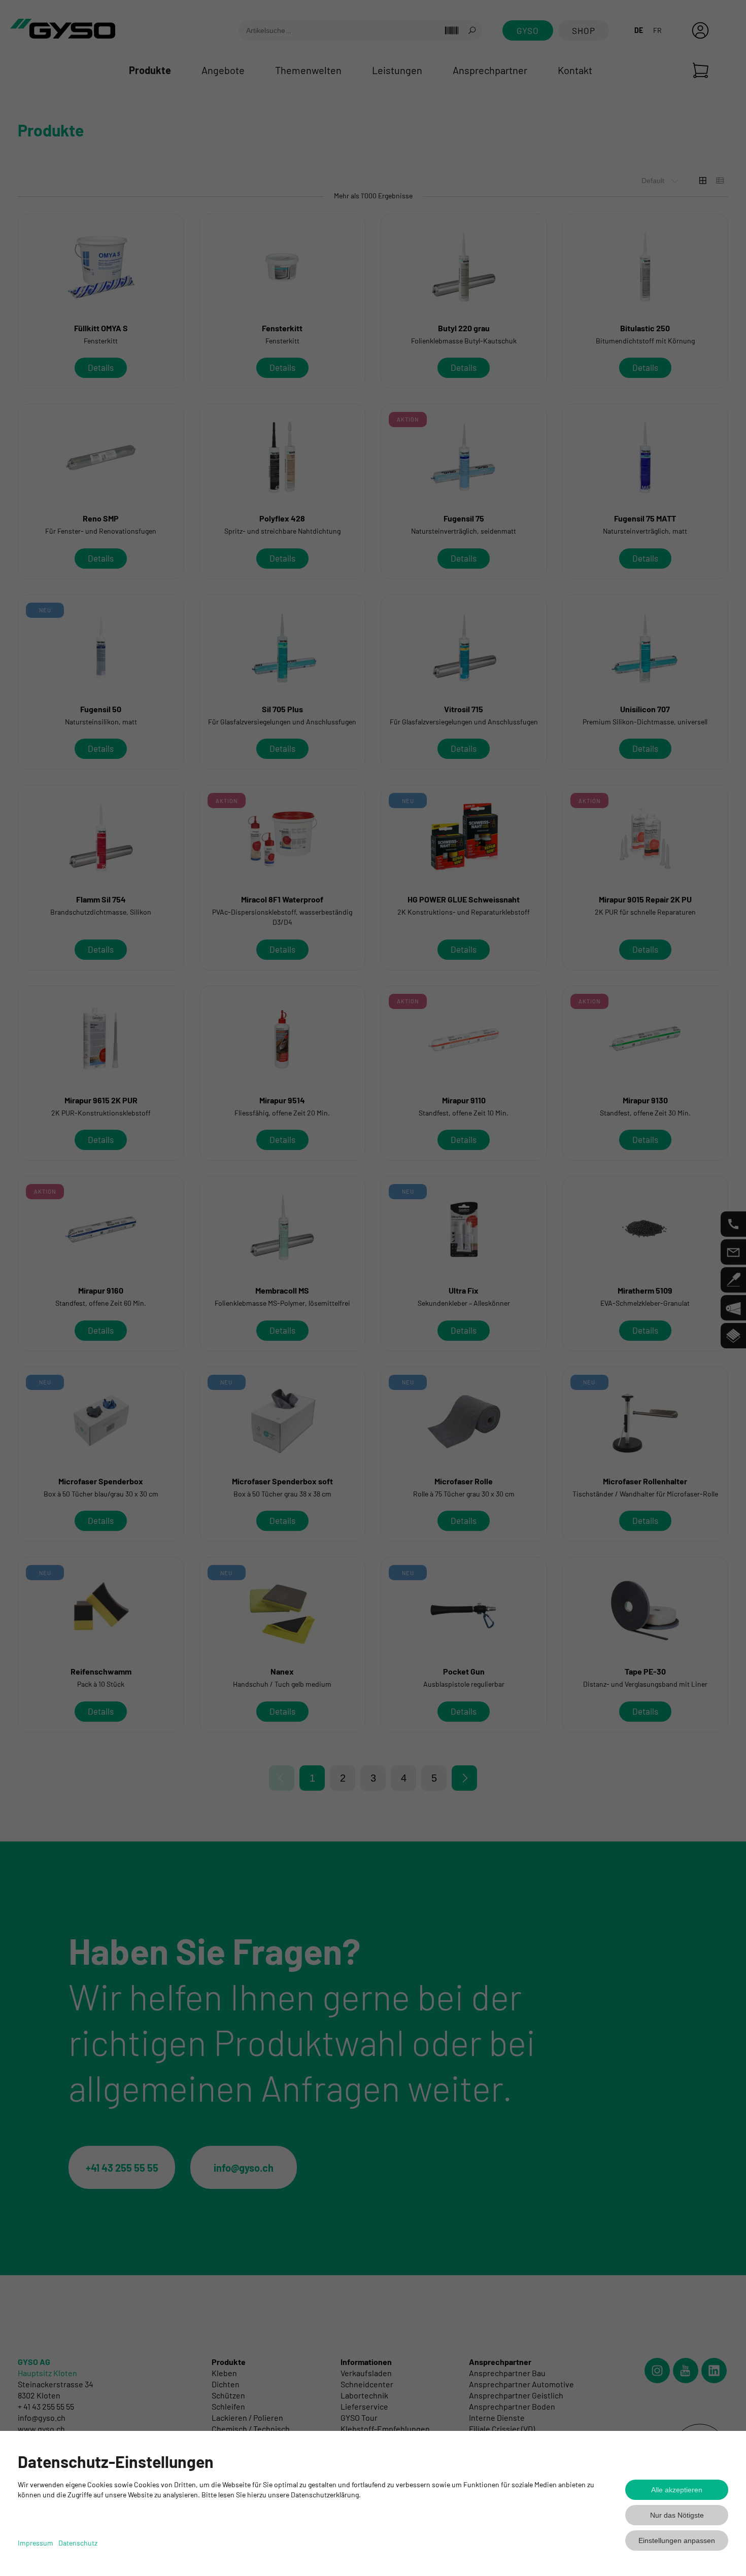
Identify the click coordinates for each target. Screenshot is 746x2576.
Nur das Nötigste (677, 2515)
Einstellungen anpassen (677, 2540)
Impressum (36, 2543)
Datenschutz (78, 2543)
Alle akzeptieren (677, 2490)
